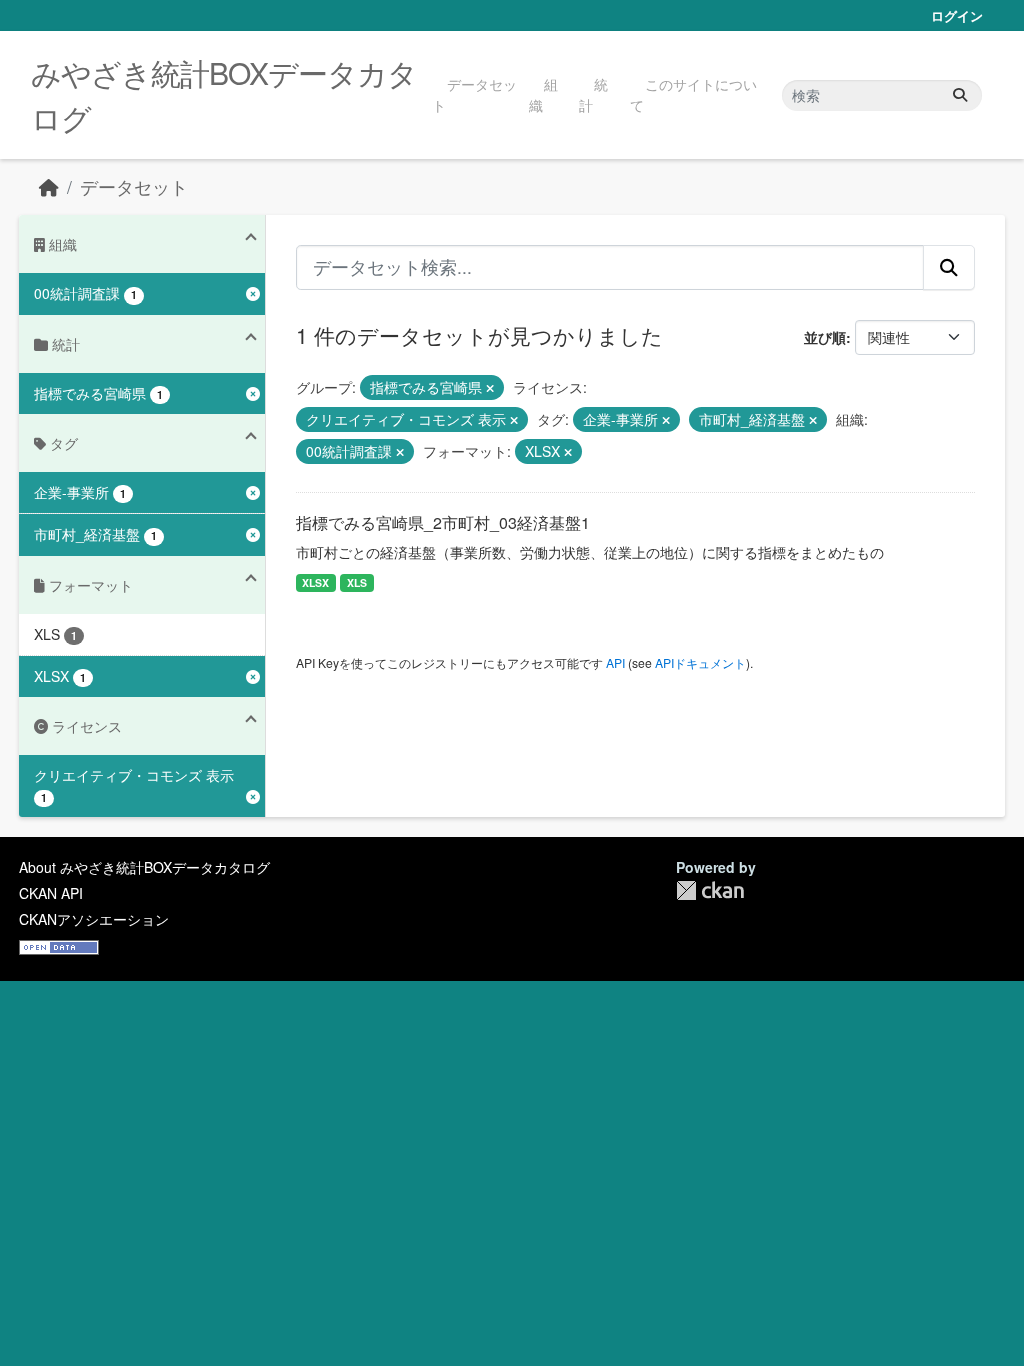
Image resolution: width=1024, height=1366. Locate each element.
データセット (474, 94)
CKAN (710, 890)
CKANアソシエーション (94, 919)
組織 (543, 94)
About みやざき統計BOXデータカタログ (144, 867)
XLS (357, 582)
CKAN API (51, 893)
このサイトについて (693, 94)
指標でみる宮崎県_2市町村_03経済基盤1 (443, 522)
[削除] (490, 388)
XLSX (315, 582)
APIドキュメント (700, 662)
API (615, 662)
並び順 (825, 337)
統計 (593, 94)
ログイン (957, 15)
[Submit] (960, 95)
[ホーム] (49, 186)
